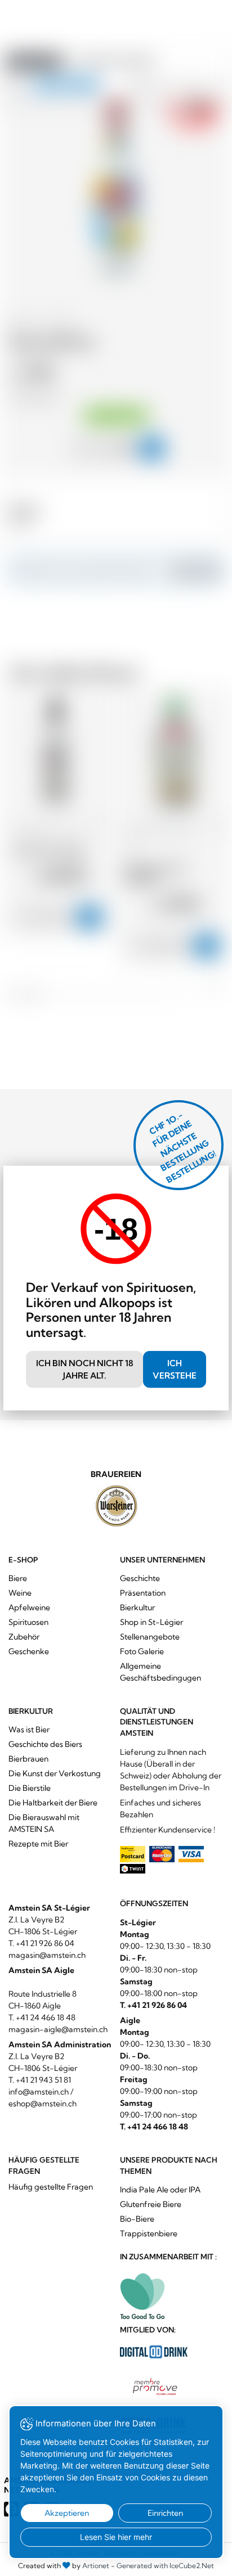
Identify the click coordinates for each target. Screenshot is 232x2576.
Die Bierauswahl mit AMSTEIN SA (44, 1823)
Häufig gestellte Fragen (51, 2187)
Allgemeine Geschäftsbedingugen (160, 1672)
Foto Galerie (142, 1651)
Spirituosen (28, 1622)
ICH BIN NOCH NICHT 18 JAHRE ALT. (85, 1369)
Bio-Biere (137, 2219)
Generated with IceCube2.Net (165, 2566)
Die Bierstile (30, 1788)
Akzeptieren (67, 2513)
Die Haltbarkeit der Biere (53, 1803)
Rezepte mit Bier (38, 1844)
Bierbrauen (28, 1759)
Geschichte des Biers (45, 1744)
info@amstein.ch (39, 2092)
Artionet (96, 2566)
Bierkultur (137, 1607)
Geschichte (140, 1578)
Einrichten (165, 2513)
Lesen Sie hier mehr (116, 2537)
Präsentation (143, 1593)
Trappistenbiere (149, 2233)
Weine (20, 1593)
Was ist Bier (29, 1730)
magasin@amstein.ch (47, 1955)
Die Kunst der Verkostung (55, 1773)
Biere (18, 1578)
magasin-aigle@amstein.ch (58, 2029)
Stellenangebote (150, 1637)
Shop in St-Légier (151, 1622)
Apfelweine (29, 1607)
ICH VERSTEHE (175, 1369)
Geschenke (29, 1651)
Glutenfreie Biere (151, 2204)
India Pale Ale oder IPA (160, 2190)
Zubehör (24, 1637)
